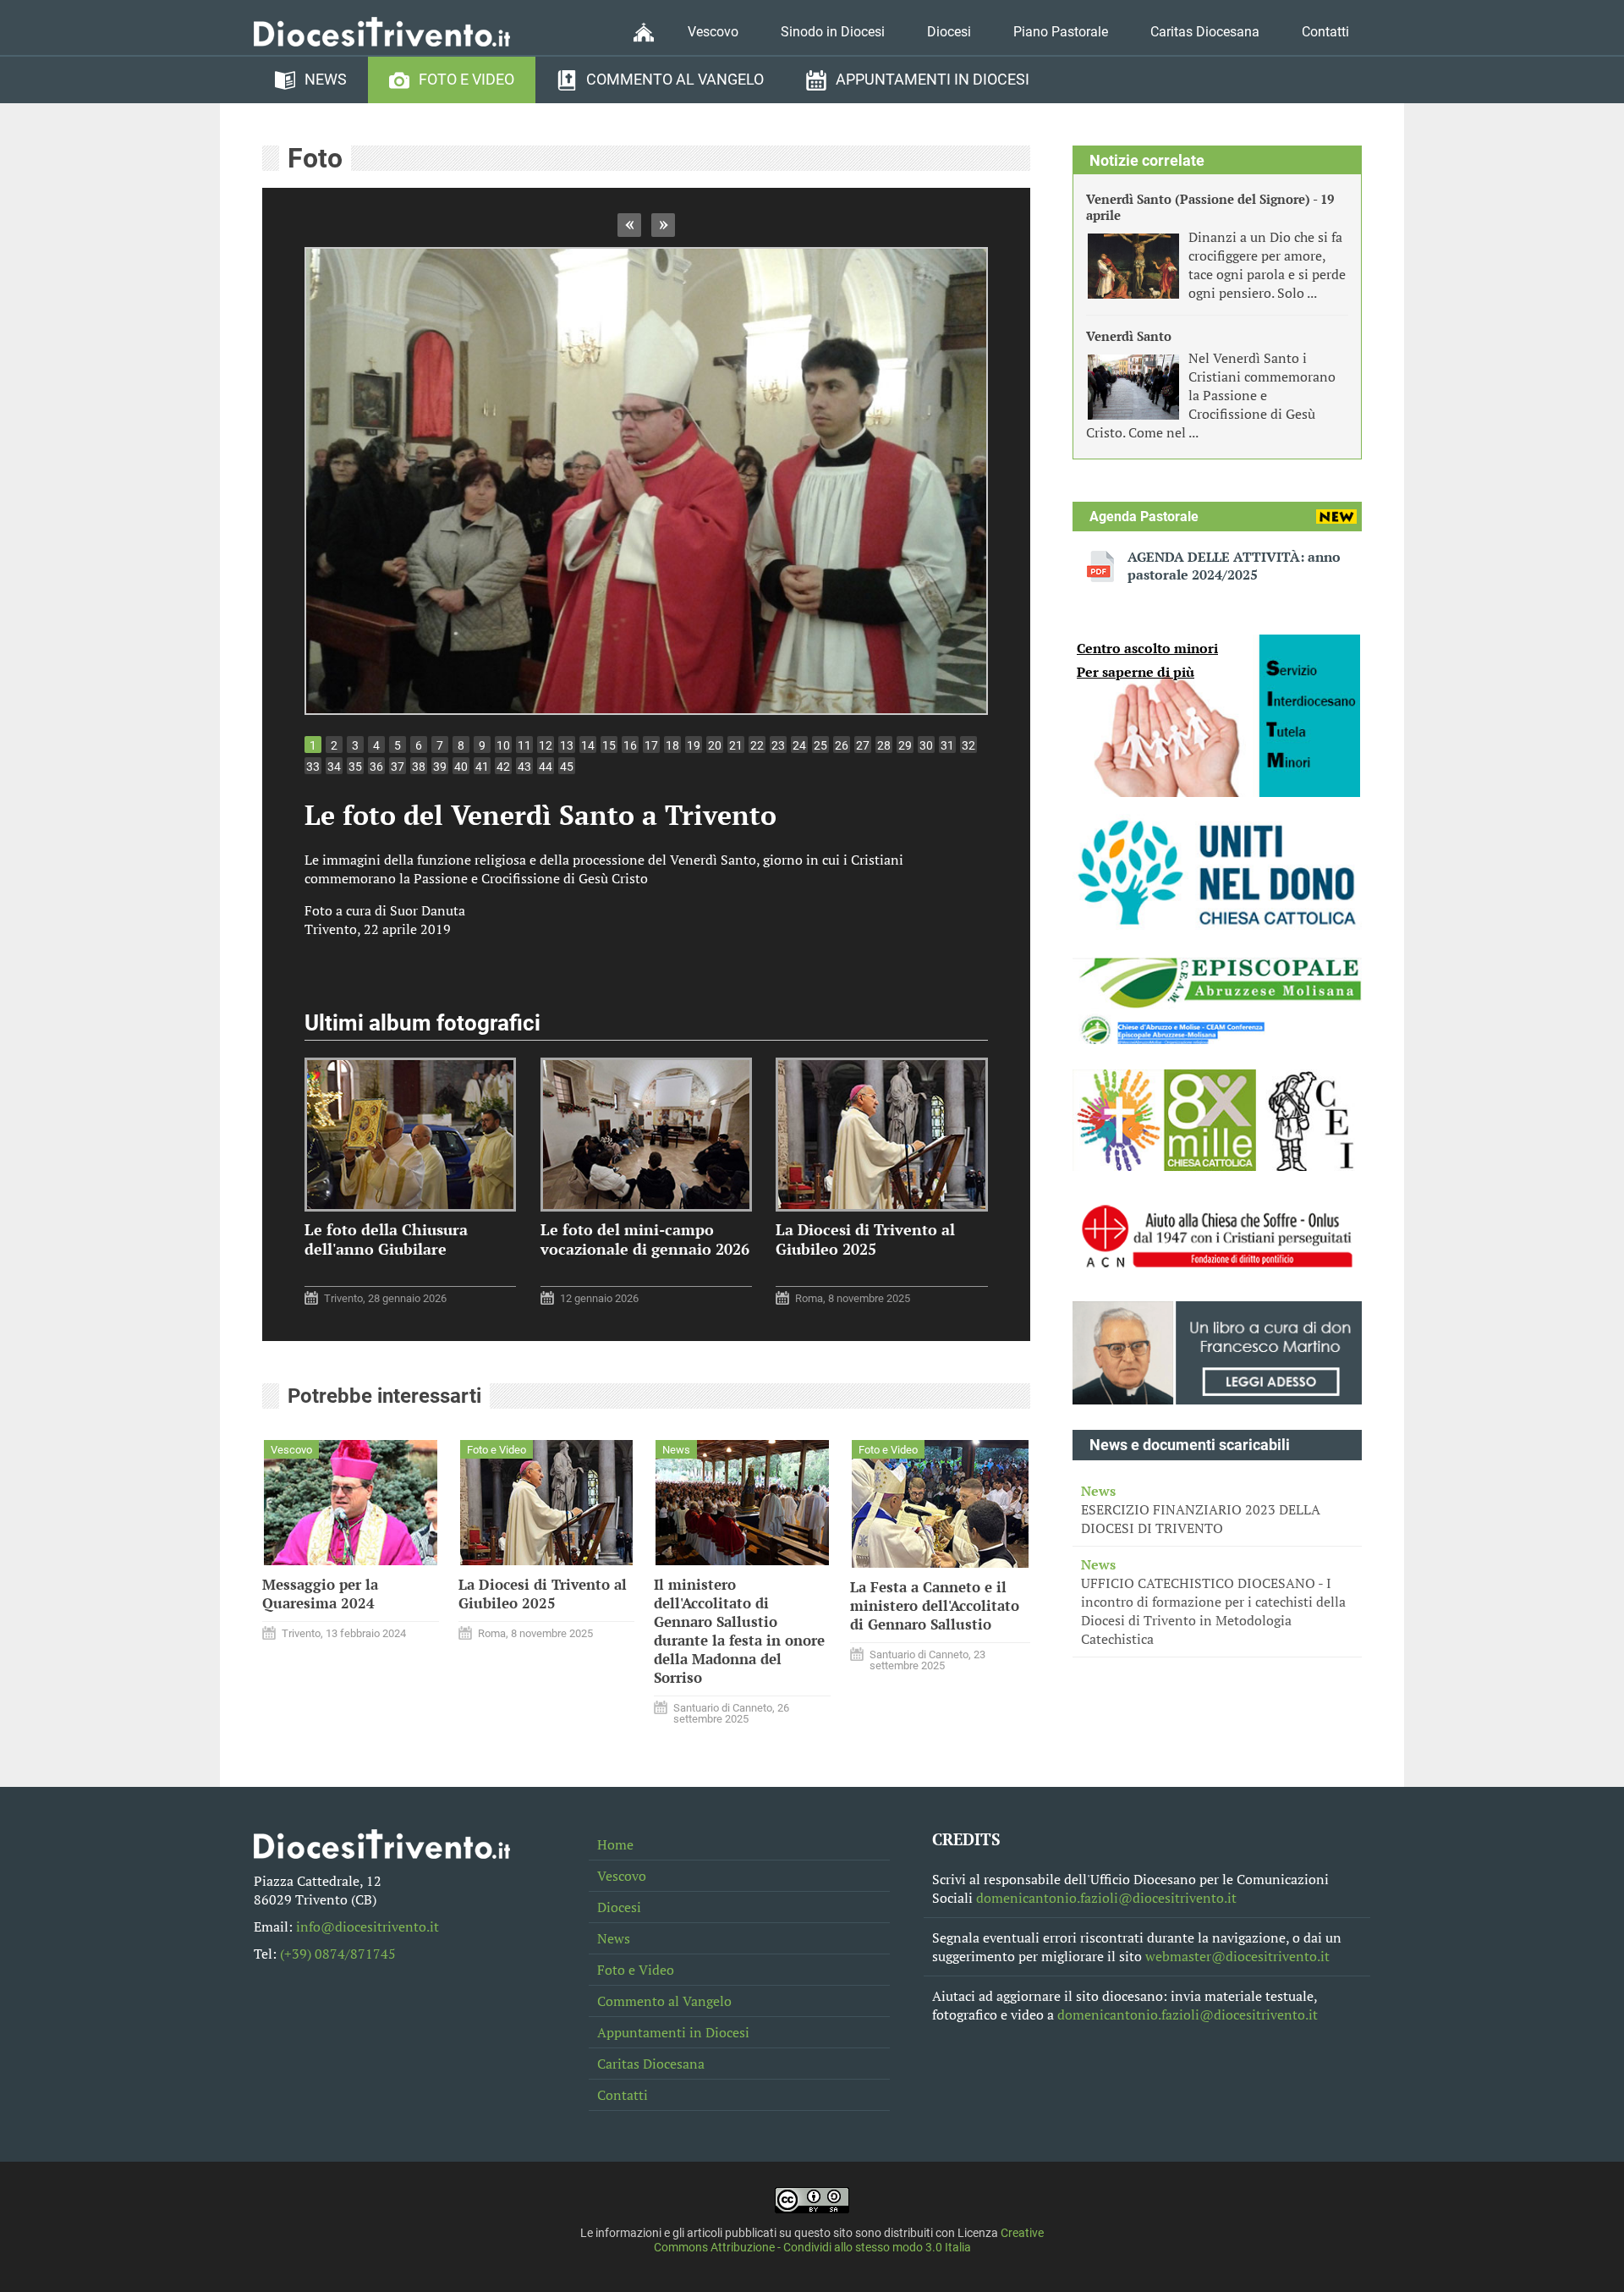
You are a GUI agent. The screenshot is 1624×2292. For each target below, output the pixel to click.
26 (842, 745)
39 (440, 767)
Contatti (1325, 32)
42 (503, 767)
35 (355, 767)
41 (482, 767)
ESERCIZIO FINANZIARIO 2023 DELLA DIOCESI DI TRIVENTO (1201, 1509)
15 (609, 745)
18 (672, 745)
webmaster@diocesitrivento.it (1237, 1956)
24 (799, 745)
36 (376, 767)
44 (546, 767)
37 (398, 767)
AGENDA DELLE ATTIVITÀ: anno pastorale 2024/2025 (1234, 566)
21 (736, 745)
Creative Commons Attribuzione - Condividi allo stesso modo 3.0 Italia (849, 2240)
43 (524, 767)
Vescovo (713, 32)
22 (757, 745)
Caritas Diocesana (1205, 32)
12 (546, 745)
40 (461, 767)
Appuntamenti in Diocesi (933, 80)
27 (863, 745)
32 (968, 745)
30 (926, 745)
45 (567, 767)
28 (884, 745)
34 (334, 767)
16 (630, 745)
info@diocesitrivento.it (368, 1926)
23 (778, 745)
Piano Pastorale (1061, 32)
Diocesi (949, 32)
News (326, 80)
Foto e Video (466, 80)
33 (313, 767)
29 (905, 745)
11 (524, 745)
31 (947, 745)
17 (651, 745)
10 (503, 745)
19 (694, 745)
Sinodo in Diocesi (833, 32)
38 (419, 767)
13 (567, 745)
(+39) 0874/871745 (338, 1954)
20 (715, 745)
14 (588, 745)
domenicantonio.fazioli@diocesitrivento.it (1106, 1898)
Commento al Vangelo (675, 80)
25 (820, 745)
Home (615, 1844)
